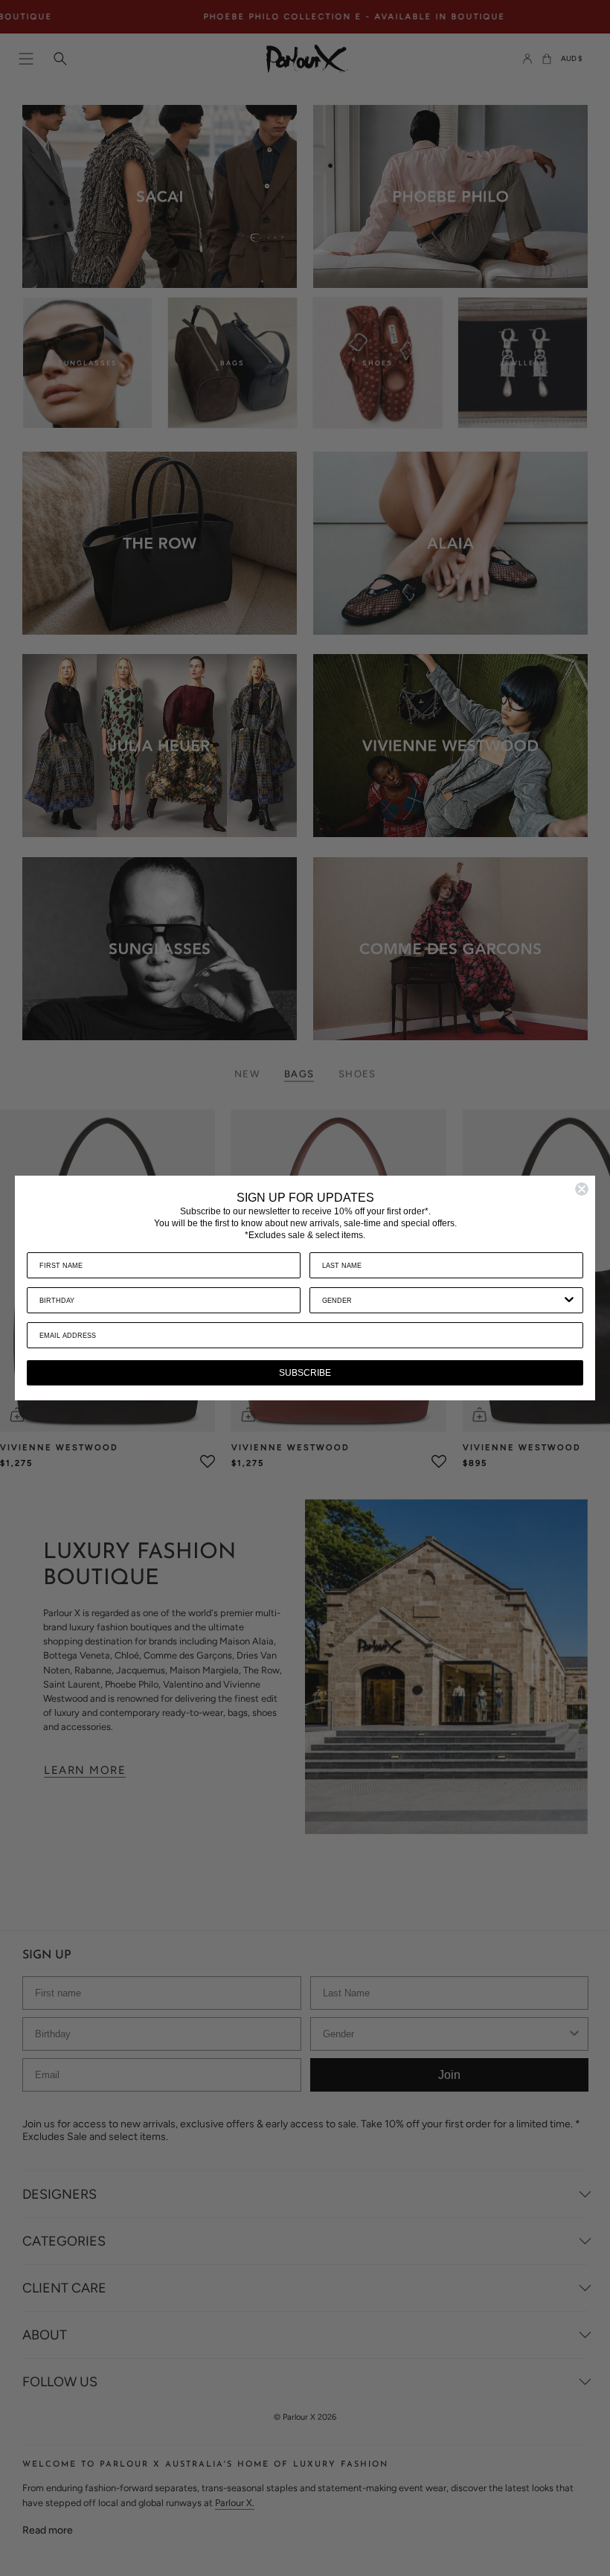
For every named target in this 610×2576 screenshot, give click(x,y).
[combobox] (442, 1300)
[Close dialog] (582, 1189)
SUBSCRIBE (305, 1373)
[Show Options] (569, 1300)
